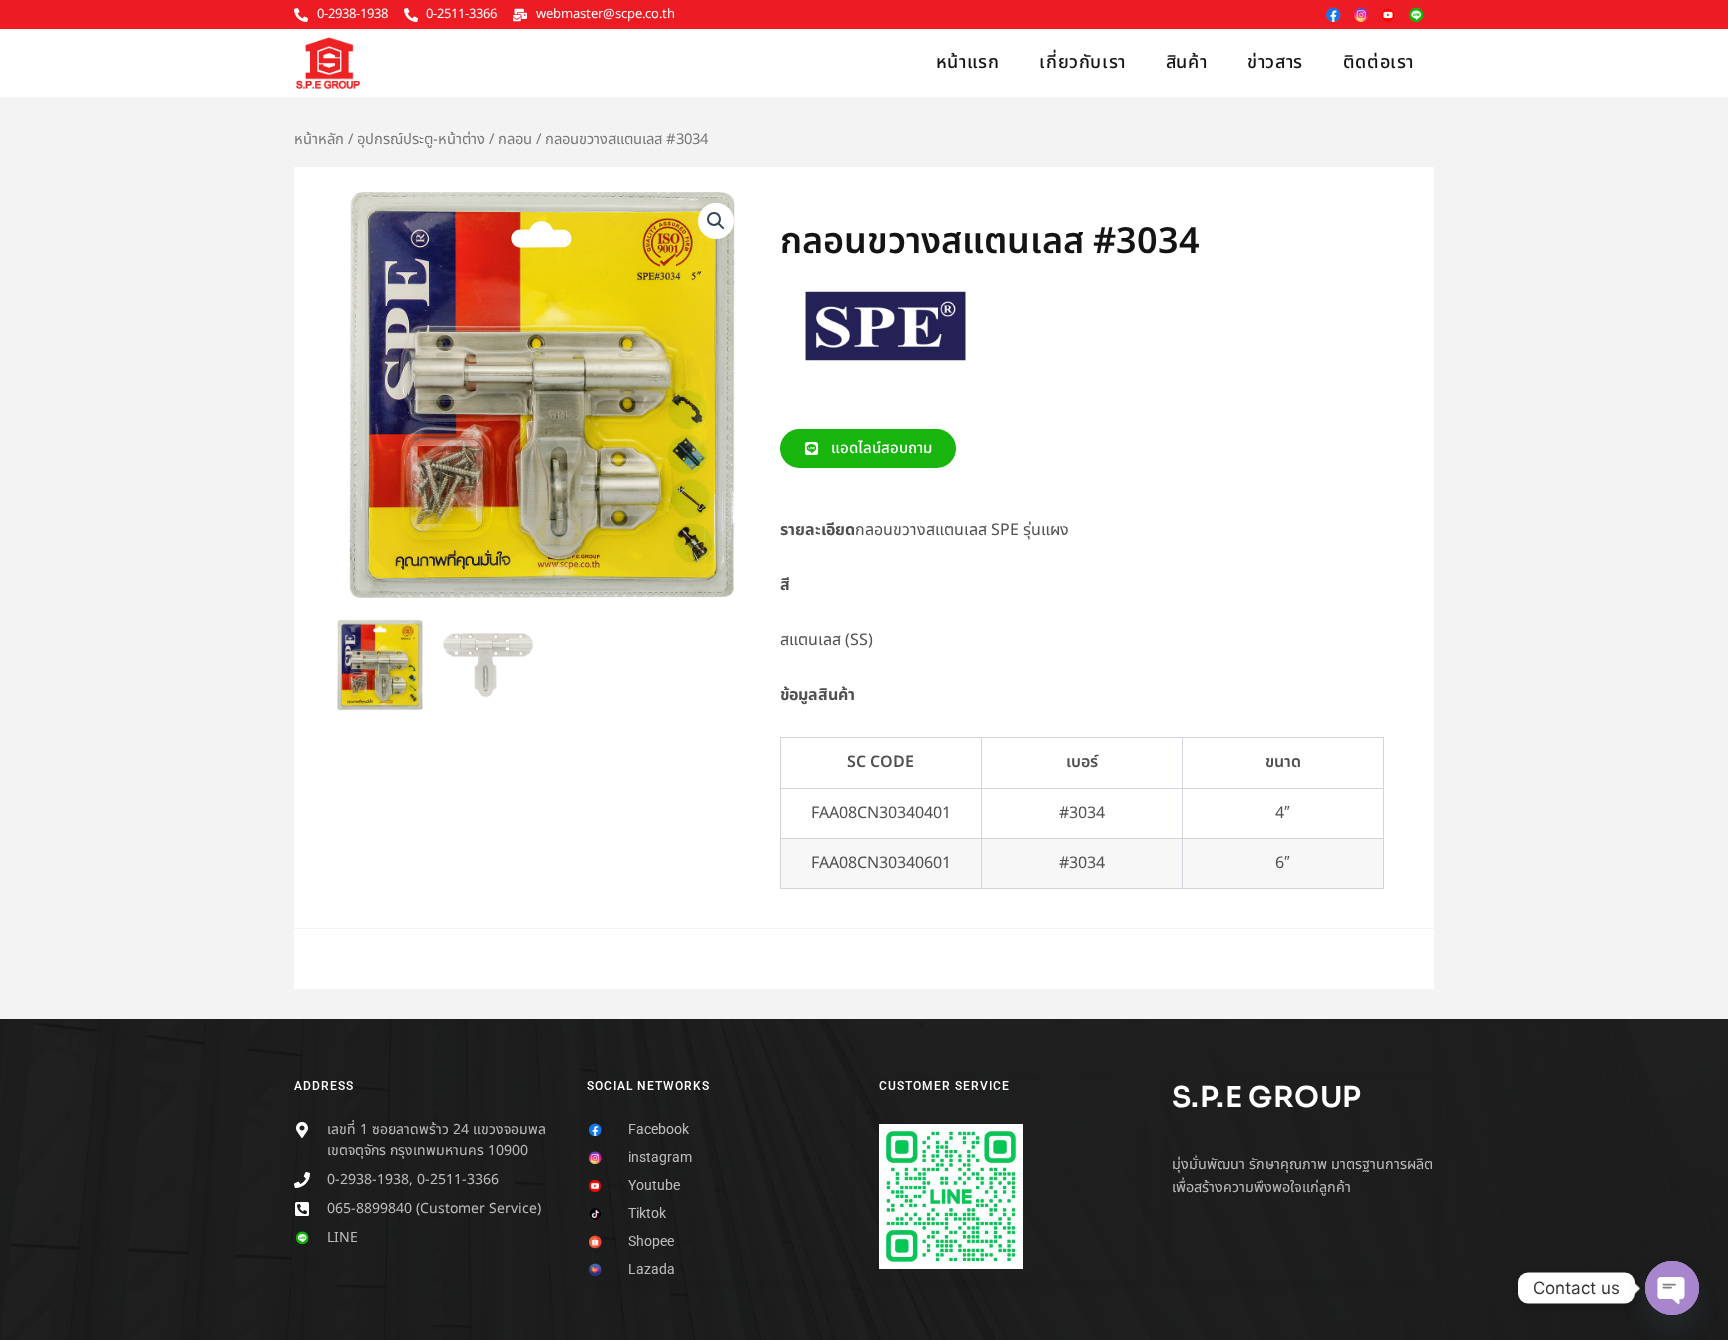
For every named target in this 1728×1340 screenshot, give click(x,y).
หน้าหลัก (319, 139)
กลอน (515, 139)
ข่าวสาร (1275, 62)
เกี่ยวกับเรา (1082, 62)
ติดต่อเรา (1378, 62)
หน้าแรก (968, 62)
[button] (716, 221)
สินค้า (1186, 62)
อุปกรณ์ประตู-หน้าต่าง (421, 139)
